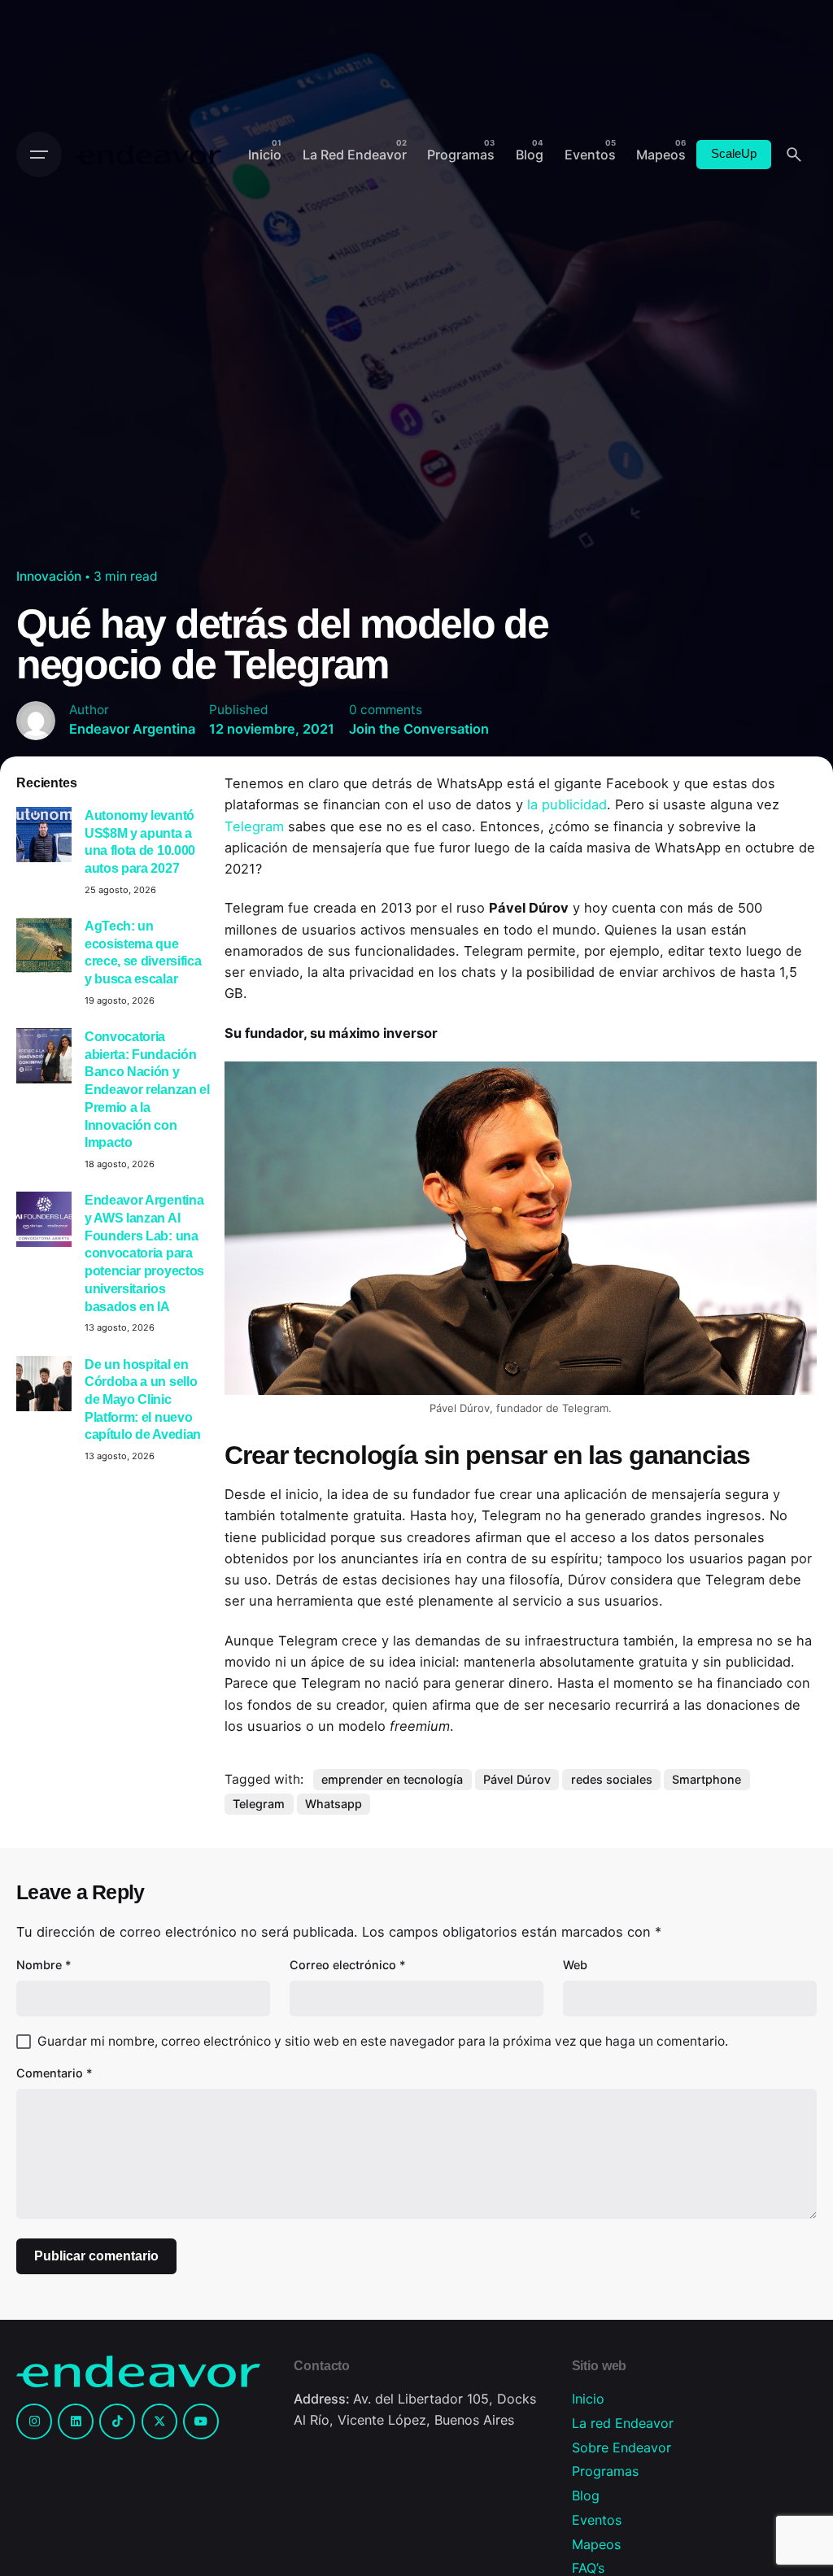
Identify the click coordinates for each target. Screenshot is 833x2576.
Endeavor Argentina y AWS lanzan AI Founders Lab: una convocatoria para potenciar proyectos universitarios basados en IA (144, 1253)
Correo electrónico (348, 1965)
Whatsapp (334, 1804)
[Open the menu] (39, 155)
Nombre (44, 1965)
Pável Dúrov (517, 1779)
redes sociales (612, 1779)
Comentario (55, 2073)
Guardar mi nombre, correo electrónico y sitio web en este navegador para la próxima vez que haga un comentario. (383, 2041)
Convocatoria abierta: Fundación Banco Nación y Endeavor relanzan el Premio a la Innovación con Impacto (147, 1089)
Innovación (49, 576)
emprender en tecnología (392, 1779)
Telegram (256, 826)
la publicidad (567, 804)
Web (575, 1965)
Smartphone (707, 1779)
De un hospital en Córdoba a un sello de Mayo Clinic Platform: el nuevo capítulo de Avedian (143, 1399)
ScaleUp (734, 154)
